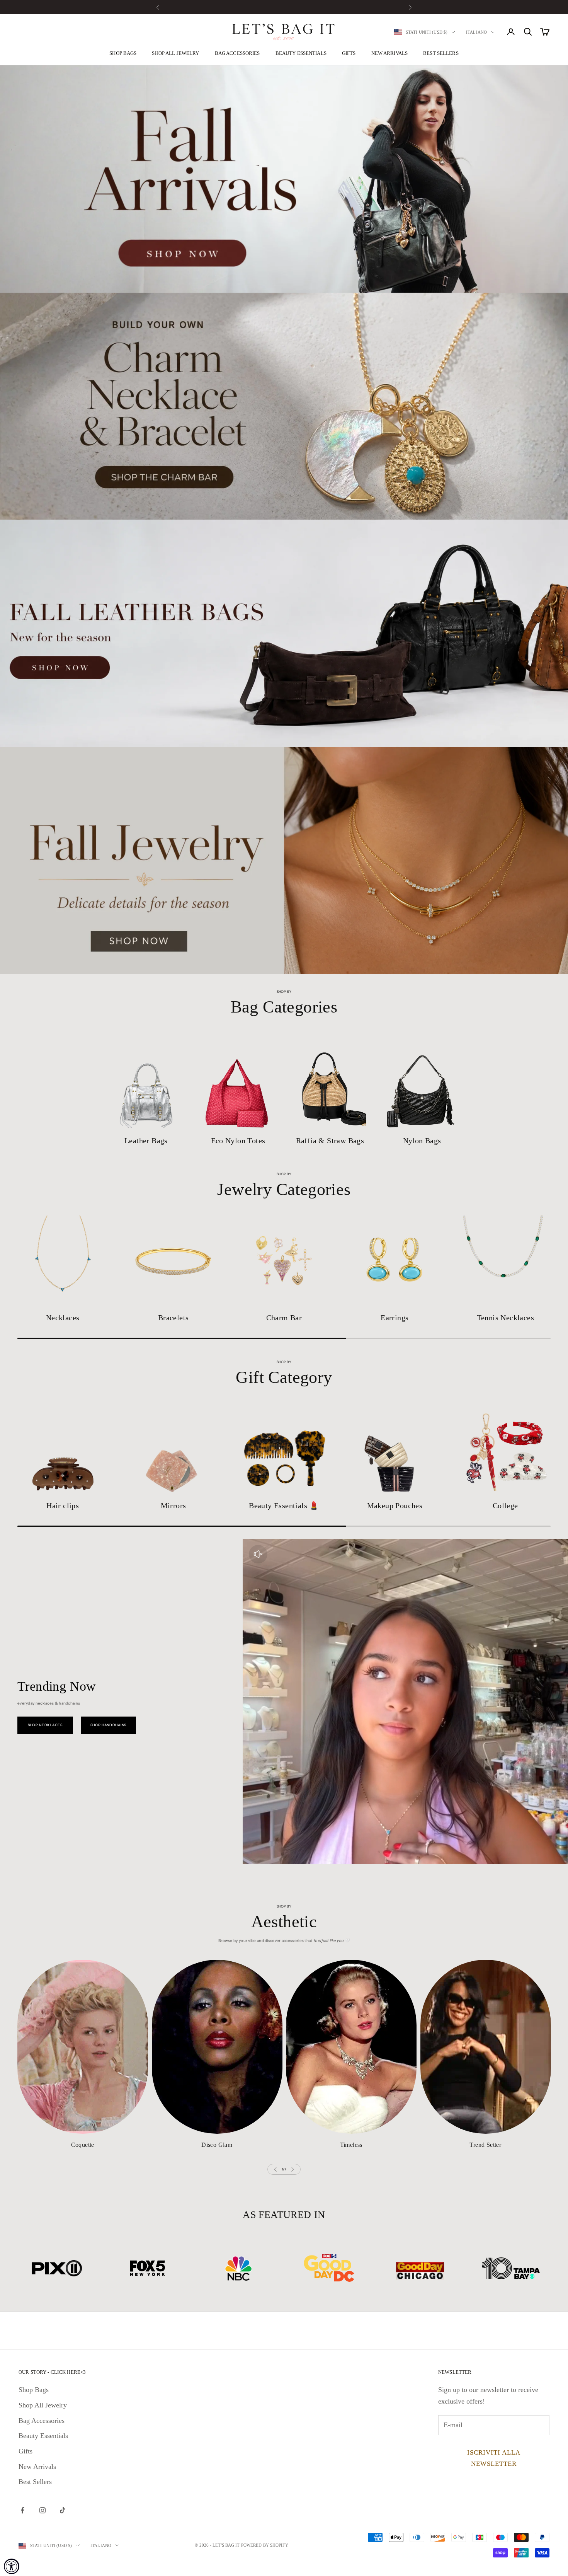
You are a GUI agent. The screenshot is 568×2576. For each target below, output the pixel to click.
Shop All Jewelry (175, 53)
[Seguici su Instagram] (43, 2510)
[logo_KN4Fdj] (420, 2268)
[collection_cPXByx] (238, 1081)
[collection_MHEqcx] (505, 1449)
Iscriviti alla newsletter (494, 2458)
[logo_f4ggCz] (329, 2268)
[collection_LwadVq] (284, 1261)
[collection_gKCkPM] (422, 1081)
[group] (284, 179)
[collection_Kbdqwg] (146, 1081)
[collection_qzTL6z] (63, 1261)
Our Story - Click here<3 (52, 2372)
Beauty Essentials (301, 53)
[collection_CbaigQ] (173, 1261)
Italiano (476, 32)
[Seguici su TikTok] (63, 2510)
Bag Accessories (237, 53)
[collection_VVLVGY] (217, 2047)
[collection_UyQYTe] (395, 1449)
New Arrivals (390, 53)
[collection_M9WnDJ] (395, 1261)
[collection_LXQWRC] (83, 2047)
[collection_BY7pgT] (330, 1081)
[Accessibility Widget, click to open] (12, 2566)
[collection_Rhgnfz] (351, 2047)
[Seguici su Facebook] (22, 2510)
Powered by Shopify (265, 2545)
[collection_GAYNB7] (173, 1449)
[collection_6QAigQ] (284, 1449)
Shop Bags (123, 53)
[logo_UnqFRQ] (239, 2268)
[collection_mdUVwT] (63, 1449)
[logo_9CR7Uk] (511, 2268)
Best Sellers (441, 53)
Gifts (349, 53)
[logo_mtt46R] (57, 2268)
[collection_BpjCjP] (505, 1261)
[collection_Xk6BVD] (486, 2047)
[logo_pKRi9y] (148, 2268)
